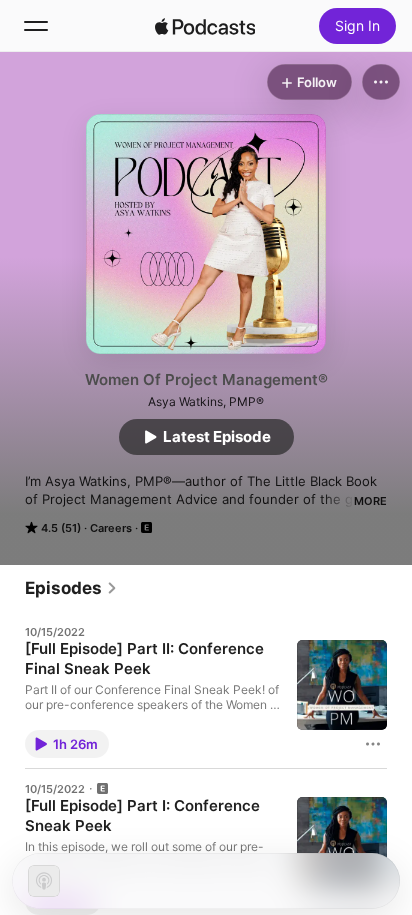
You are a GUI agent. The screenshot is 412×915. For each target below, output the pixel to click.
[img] (205, 26)
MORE (370, 501)
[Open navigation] (36, 26)
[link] (71, 588)
